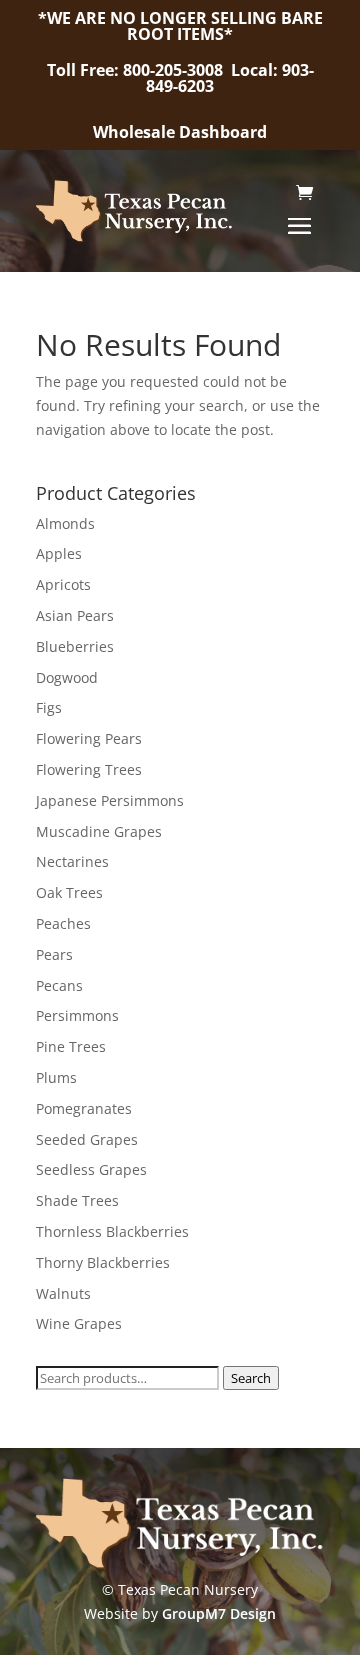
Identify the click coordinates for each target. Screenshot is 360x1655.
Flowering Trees (89, 769)
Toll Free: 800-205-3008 (137, 70)
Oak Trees (69, 892)
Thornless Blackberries (112, 1231)
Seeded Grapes (87, 1139)
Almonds (65, 523)
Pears (54, 954)
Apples (59, 553)
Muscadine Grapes (99, 831)
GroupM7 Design (219, 1613)
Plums (56, 1077)
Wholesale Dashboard (180, 132)
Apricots (63, 584)
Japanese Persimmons (110, 800)
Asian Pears (75, 615)
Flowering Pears (89, 738)
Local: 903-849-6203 (230, 78)
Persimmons (77, 1015)
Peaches (63, 923)
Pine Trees (71, 1046)
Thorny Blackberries (103, 1262)
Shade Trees (77, 1200)
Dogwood (67, 677)
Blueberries (75, 646)
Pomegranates (84, 1108)
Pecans (59, 985)
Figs (49, 707)
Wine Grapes (79, 1323)
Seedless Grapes (91, 1169)
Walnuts (63, 1293)
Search (251, 1378)
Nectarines (72, 861)
